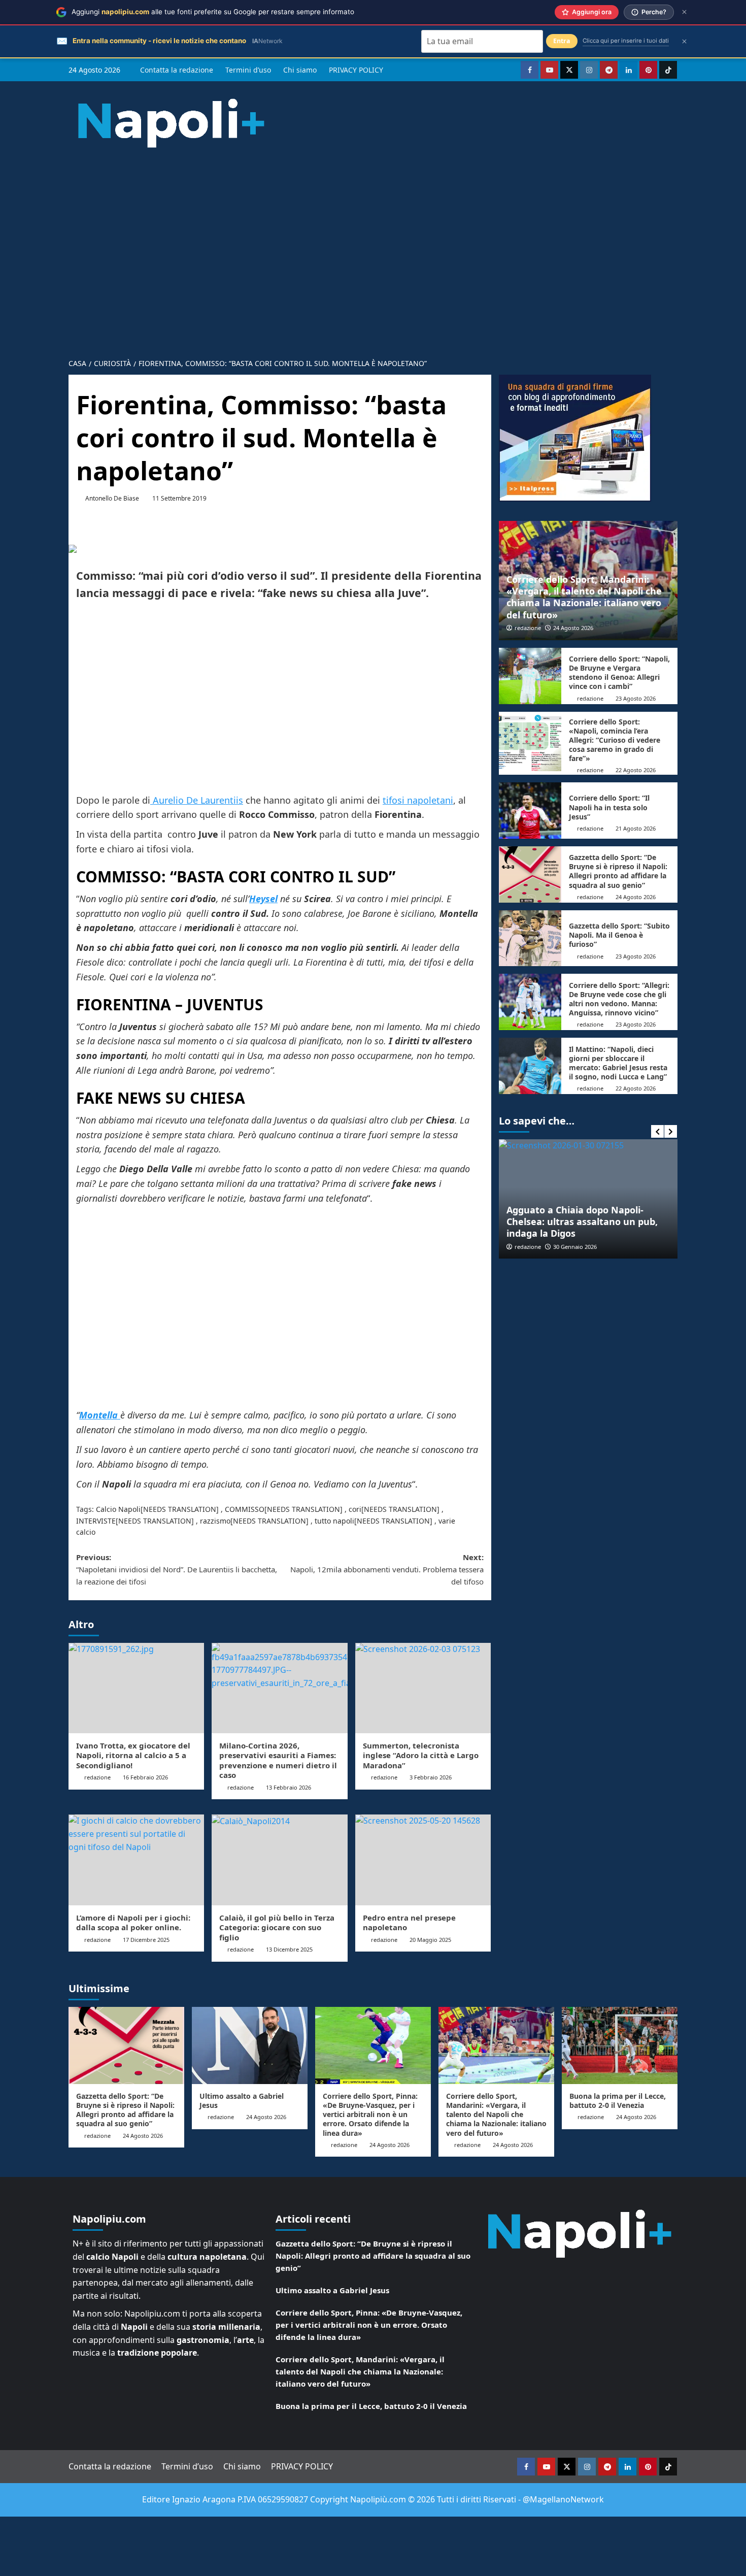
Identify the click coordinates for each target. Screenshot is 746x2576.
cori (355, 1509)
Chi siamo (300, 70)
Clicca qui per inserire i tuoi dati (626, 41)
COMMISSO (245, 1509)
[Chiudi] (684, 12)
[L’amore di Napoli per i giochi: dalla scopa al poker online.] (136, 1860)
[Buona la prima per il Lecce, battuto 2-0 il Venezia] (620, 2045)
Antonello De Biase (112, 498)
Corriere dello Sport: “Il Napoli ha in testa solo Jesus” (609, 807)
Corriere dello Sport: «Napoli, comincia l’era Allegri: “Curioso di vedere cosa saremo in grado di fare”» (615, 740)
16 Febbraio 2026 (145, 1777)
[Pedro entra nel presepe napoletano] (423, 1860)
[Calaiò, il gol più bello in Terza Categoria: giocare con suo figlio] (279, 1860)
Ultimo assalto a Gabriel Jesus (242, 2101)
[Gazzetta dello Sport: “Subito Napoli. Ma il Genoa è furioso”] (530, 938)
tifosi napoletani (418, 800)
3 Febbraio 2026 (431, 1777)
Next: (387, 1569)
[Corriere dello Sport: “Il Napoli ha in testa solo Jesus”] (530, 811)
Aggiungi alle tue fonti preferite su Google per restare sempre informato (213, 12)
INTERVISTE (96, 1521)
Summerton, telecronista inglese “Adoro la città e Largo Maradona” (421, 1755)
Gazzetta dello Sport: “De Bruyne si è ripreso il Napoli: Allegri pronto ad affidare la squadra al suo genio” (618, 871)
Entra (562, 41)
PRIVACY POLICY (356, 70)
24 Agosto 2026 (573, 628)
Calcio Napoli (118, 1509)
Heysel (263, 899)
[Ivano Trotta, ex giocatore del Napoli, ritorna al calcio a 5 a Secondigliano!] (136, 1688)
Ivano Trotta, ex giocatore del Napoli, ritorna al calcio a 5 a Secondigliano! (133, 1755)
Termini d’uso (248, 70)
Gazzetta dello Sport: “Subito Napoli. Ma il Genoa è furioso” (619, 935)
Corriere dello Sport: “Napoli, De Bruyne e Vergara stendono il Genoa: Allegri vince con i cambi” (619, 673)
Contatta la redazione (177, 70)
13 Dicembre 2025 (289, 1949)
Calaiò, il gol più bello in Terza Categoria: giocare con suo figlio (277, 1927)
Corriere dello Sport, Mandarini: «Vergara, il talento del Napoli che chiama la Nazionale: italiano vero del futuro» (584, 597)
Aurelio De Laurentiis (197, 800)
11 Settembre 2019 (179, 498)
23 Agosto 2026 (636, 698)
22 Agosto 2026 (636, 770)
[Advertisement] (373, 245)
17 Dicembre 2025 (146, 1940)
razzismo (215, 1521)
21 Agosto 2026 (636, 828)
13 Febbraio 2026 (289, 1787)
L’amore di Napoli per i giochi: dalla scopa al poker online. (133, 1923)
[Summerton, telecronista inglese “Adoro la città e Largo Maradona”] (423, 1688)
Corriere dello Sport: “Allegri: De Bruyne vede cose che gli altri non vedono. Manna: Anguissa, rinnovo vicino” (619, 999)
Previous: (177, 1569)
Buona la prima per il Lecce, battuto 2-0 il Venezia (618, 2101)
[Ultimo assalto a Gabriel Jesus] (250, 2045)
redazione (97, 1777)
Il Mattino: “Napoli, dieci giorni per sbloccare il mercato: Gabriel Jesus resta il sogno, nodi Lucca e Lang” (618, 1063)
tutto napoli (334, 1521)
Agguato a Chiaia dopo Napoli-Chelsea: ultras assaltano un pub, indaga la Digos (582, 1222)
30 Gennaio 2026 (575, 1247)
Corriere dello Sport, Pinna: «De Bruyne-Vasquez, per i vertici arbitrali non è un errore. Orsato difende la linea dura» (370, 2115)
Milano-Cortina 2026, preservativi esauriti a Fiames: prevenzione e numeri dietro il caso (278, 1760)
